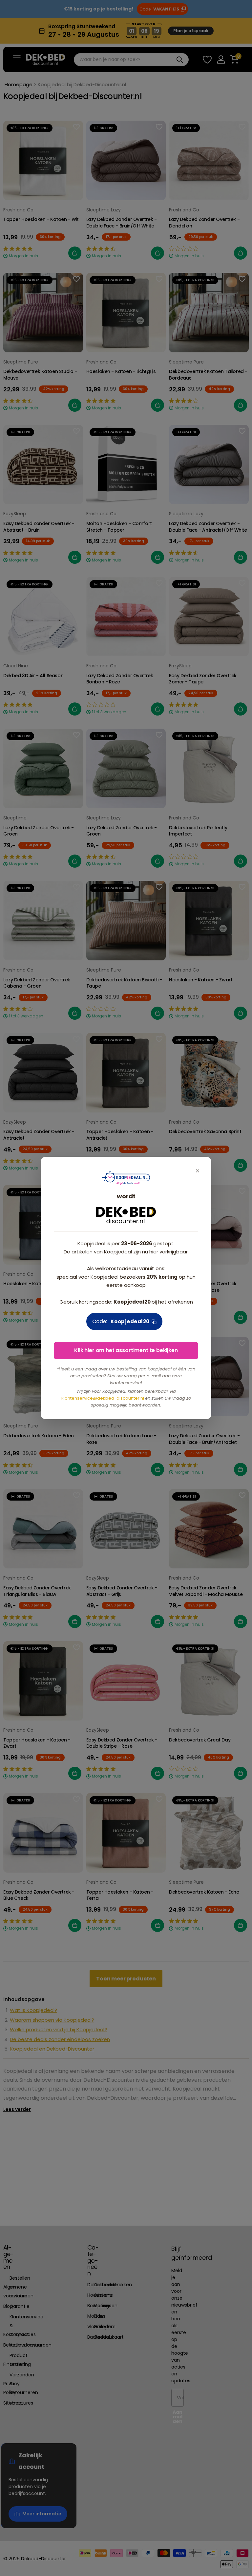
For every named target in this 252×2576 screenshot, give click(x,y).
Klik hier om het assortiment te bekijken (126, 1350)
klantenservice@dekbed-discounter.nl (103, 1398)
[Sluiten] (198, 1171)
